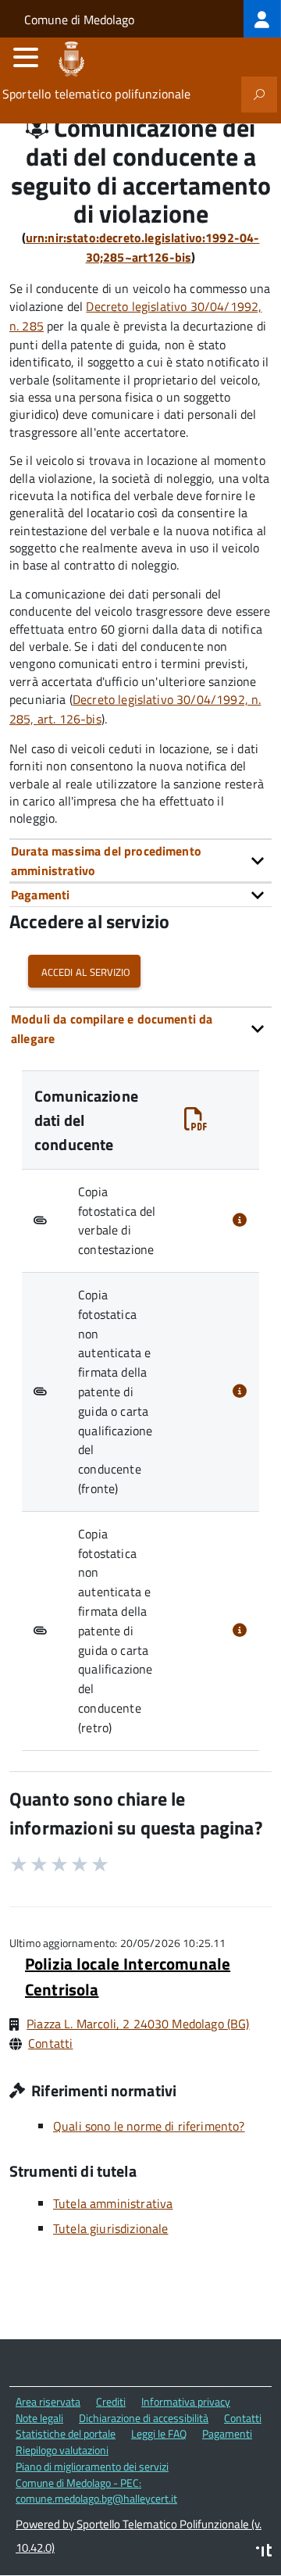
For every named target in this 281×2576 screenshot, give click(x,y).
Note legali (39, 2418)
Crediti (111, 2401)
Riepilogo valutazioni (62, 2450)
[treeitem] (262, 19)
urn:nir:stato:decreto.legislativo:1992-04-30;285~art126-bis (143, 247)
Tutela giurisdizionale (111, 2228)
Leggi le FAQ (159, 2433)
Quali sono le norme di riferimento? (149, 2126)
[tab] (140, 861)
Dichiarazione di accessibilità (144, 2418)
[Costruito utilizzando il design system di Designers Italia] (264, 2552)
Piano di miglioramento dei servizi (92, 2466)
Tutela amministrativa (113, 2203)
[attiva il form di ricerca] (259, 95)
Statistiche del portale (66, 2433)
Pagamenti (227, 2433)
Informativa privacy (186, 2401)
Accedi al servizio (84, 971)
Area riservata (48, 2401)
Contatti (50, 2043)
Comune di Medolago (79, 20)
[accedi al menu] (26, 57)
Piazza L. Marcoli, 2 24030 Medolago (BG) (138, 2024)
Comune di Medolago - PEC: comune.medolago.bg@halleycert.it (96, 2491)
